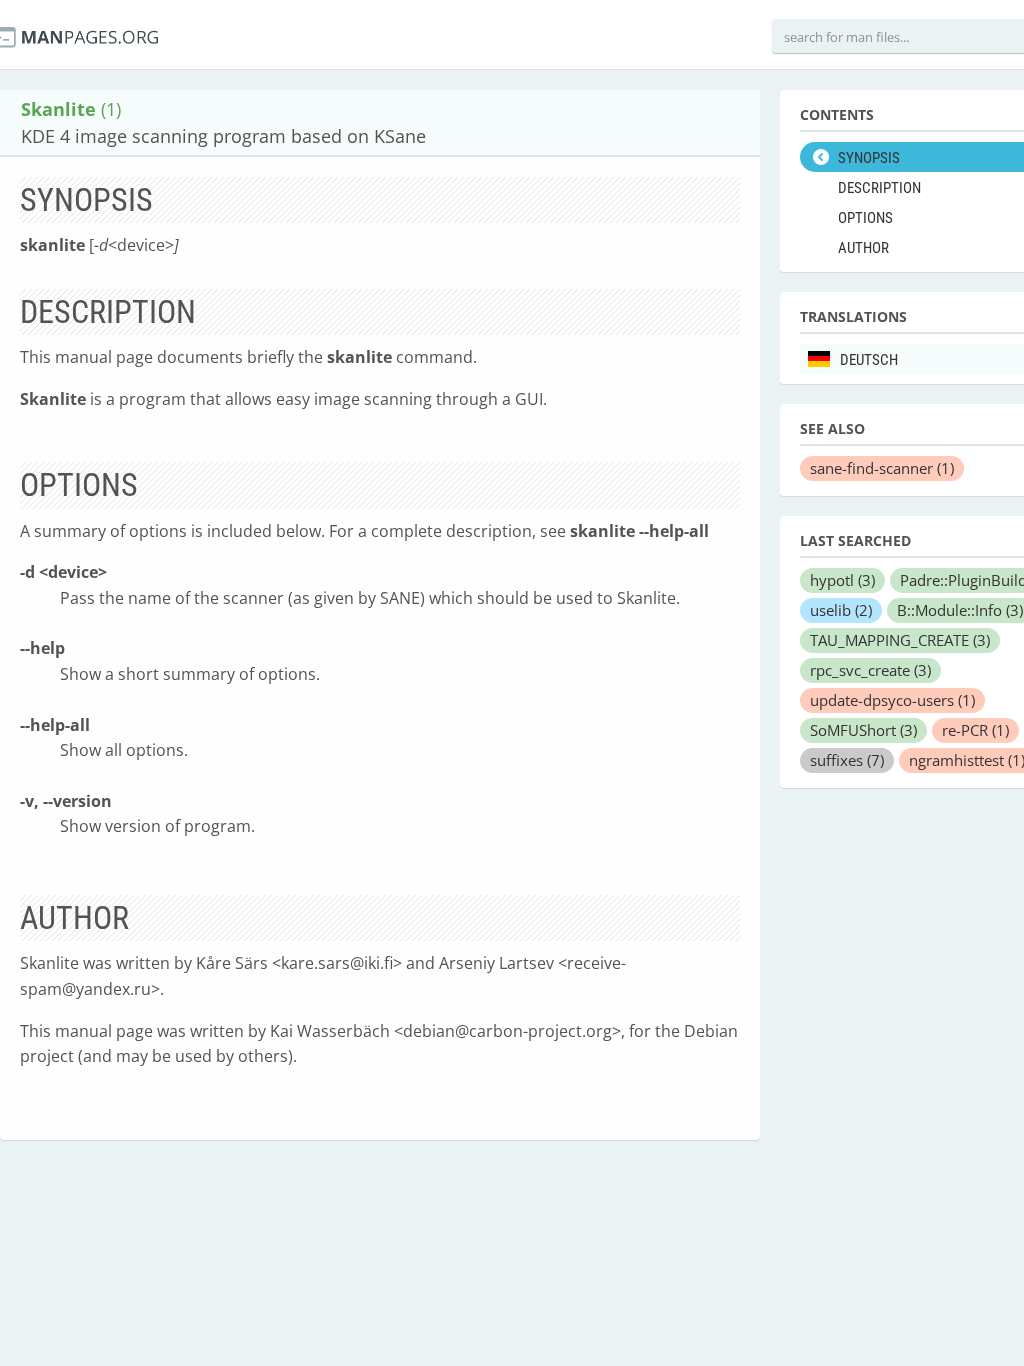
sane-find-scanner (882, 468)
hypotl (842, 580)
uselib (841, 610)
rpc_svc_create (870, 670)
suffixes (847, 760)
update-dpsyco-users (892, 700)
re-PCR (975, 730)
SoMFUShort (863, 730)
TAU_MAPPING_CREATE (900, 640)
